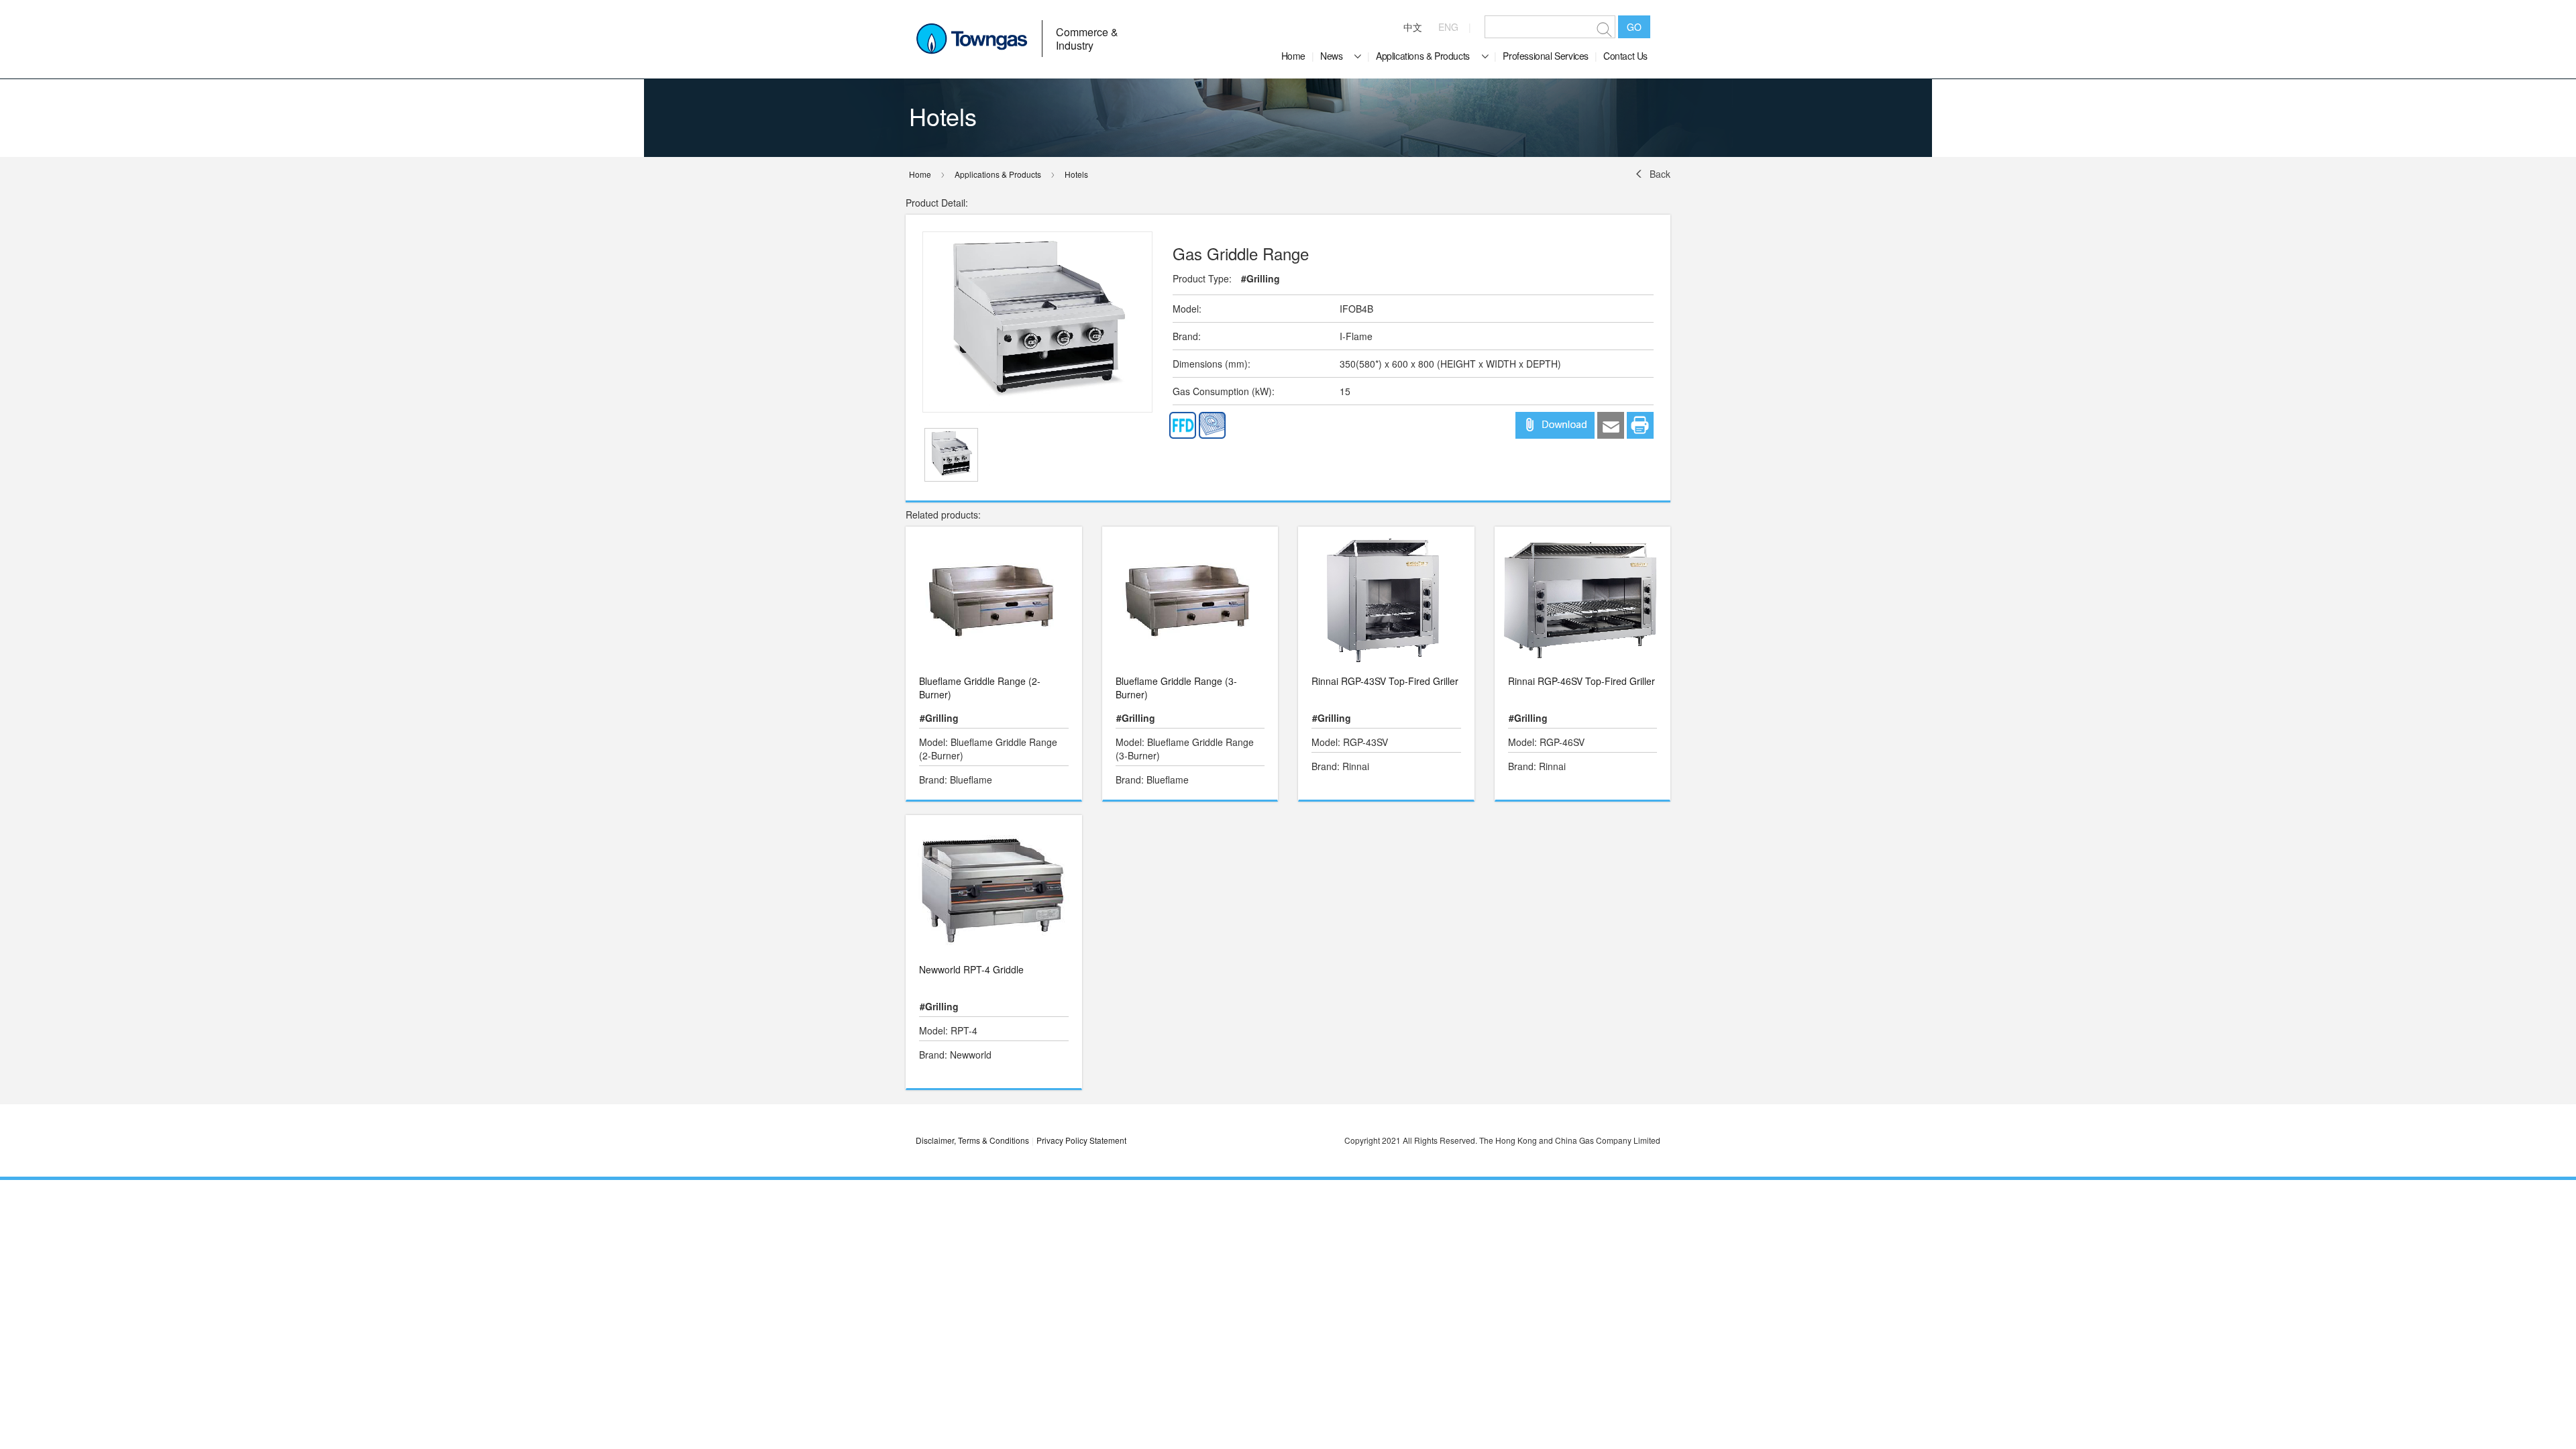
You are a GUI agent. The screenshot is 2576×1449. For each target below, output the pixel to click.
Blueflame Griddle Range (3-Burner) (1176, 688)
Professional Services (1546, 56)
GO (1634, 27)
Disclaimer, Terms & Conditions (972, 1140)
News (1331, 56)
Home (1293, 56)
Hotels (1076, 174)
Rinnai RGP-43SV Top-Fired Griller (1385, 681)
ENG (1448, 27)
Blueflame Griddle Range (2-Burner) (980, 688)
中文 (1413, 27)
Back (1660, 174)
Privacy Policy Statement (1081, 1140)
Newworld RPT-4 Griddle (971, 969)
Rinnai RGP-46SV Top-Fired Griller (1581, 681)
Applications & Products (1423, 56)
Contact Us (1625, 56)
